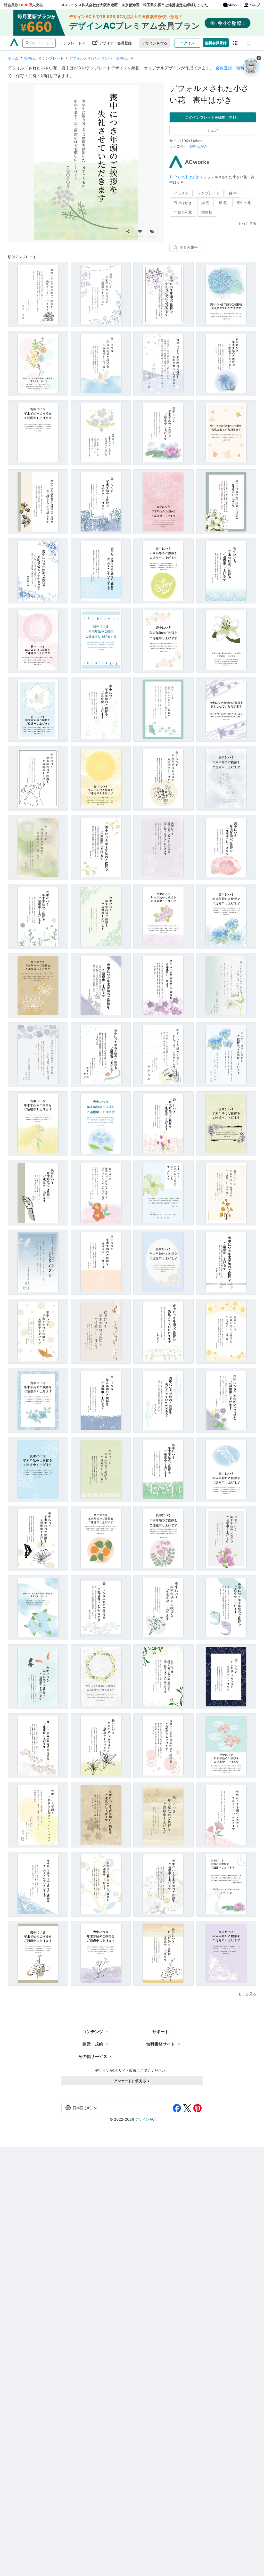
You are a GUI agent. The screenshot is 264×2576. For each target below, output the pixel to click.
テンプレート (71, 43)
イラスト (181, 193)
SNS (231, 5)
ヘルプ (255, 5)
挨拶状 (207, 212)
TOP (174, 177)
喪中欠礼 (244, 203)
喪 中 (233, 193)
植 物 (223, 203)
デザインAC (145, 2119)
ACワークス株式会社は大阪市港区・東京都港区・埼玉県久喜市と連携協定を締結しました (135, 5)
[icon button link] (236, 43)
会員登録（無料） (232, 68)
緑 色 (205, 203)
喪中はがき (199, 146)
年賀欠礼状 (183, 212)
